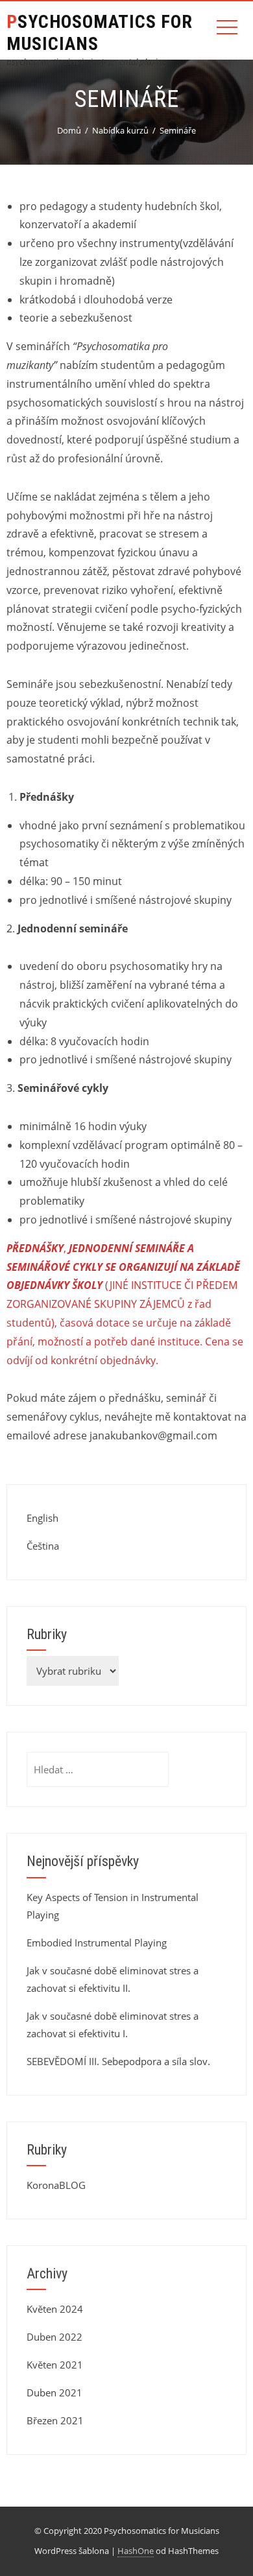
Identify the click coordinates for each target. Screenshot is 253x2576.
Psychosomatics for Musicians (100, 33)
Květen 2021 (55, 2365)
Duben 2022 (54, 2337)
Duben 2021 (54, 2393)
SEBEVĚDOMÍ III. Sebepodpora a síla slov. (118, 2061)
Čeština (43, 1546)
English (42, 1518)
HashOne (136, 2551)
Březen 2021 (55, 2420)
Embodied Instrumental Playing (97, 1943)
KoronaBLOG (56, 2185)
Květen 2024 (55, 2309)
